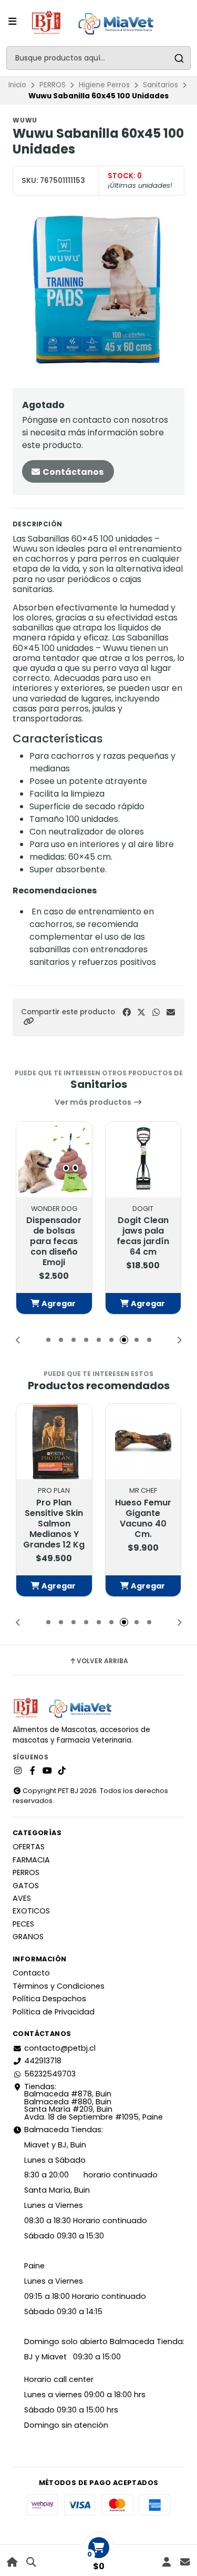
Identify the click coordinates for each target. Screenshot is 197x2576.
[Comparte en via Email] (171, 1012)
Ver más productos (94, 1102)
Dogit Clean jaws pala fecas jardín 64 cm (143, 1236)
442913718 (43, 2061)
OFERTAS (29, 1847)
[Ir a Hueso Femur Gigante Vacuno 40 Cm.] (143, 1442)
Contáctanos (72, 472)
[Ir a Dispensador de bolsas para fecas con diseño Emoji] (54, 1159)
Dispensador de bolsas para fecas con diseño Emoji (54, 1241)
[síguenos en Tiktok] (62, 1771)
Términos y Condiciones (59, 1986)
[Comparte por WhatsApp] (156, 1012)
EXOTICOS (31, 1911)
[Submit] (179, 58)
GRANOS (28, 1937)
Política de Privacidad (54, 2012)
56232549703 (50, 2074)
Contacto (31, 1973)
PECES (23, 1924)
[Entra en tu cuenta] (166, 2562)
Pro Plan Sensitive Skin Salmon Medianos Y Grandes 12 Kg (54, 1524)
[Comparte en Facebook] (127, 1012)
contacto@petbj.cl (60, 2048)
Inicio (17, 85)
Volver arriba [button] (102, 1661)
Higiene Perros (104, 85)
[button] (28, 1021)
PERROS (53, 85)
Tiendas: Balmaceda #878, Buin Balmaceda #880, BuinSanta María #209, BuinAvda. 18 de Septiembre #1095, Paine (94, 2102)
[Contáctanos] (185, 2562)
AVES (22, 1898)
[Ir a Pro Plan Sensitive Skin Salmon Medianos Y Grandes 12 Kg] (54, 1442)
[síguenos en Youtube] (47, 1771)
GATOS (26, 1886)
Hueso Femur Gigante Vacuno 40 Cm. (143, 1519)
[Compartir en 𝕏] (141, 1012)
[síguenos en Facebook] (33, 1771)
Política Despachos (49, 1999)
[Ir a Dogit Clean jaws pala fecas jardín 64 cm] (143, 1159)
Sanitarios (160, 85)
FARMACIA (31, 1860)
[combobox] (98, 58)
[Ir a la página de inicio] (12, 2562)
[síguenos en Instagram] (18, 1771)
